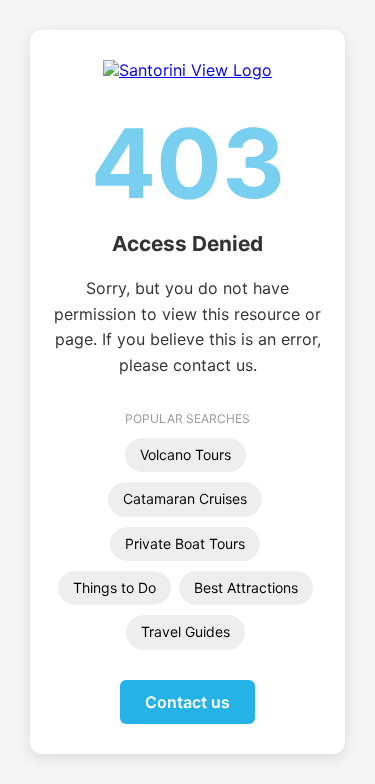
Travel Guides (185, 631)
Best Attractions (246, 587)
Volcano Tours (185, 454)
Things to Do (114, 587)
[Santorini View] (187, 70)
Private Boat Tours (185, 543)
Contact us (187, 702)
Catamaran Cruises (185, 498)
